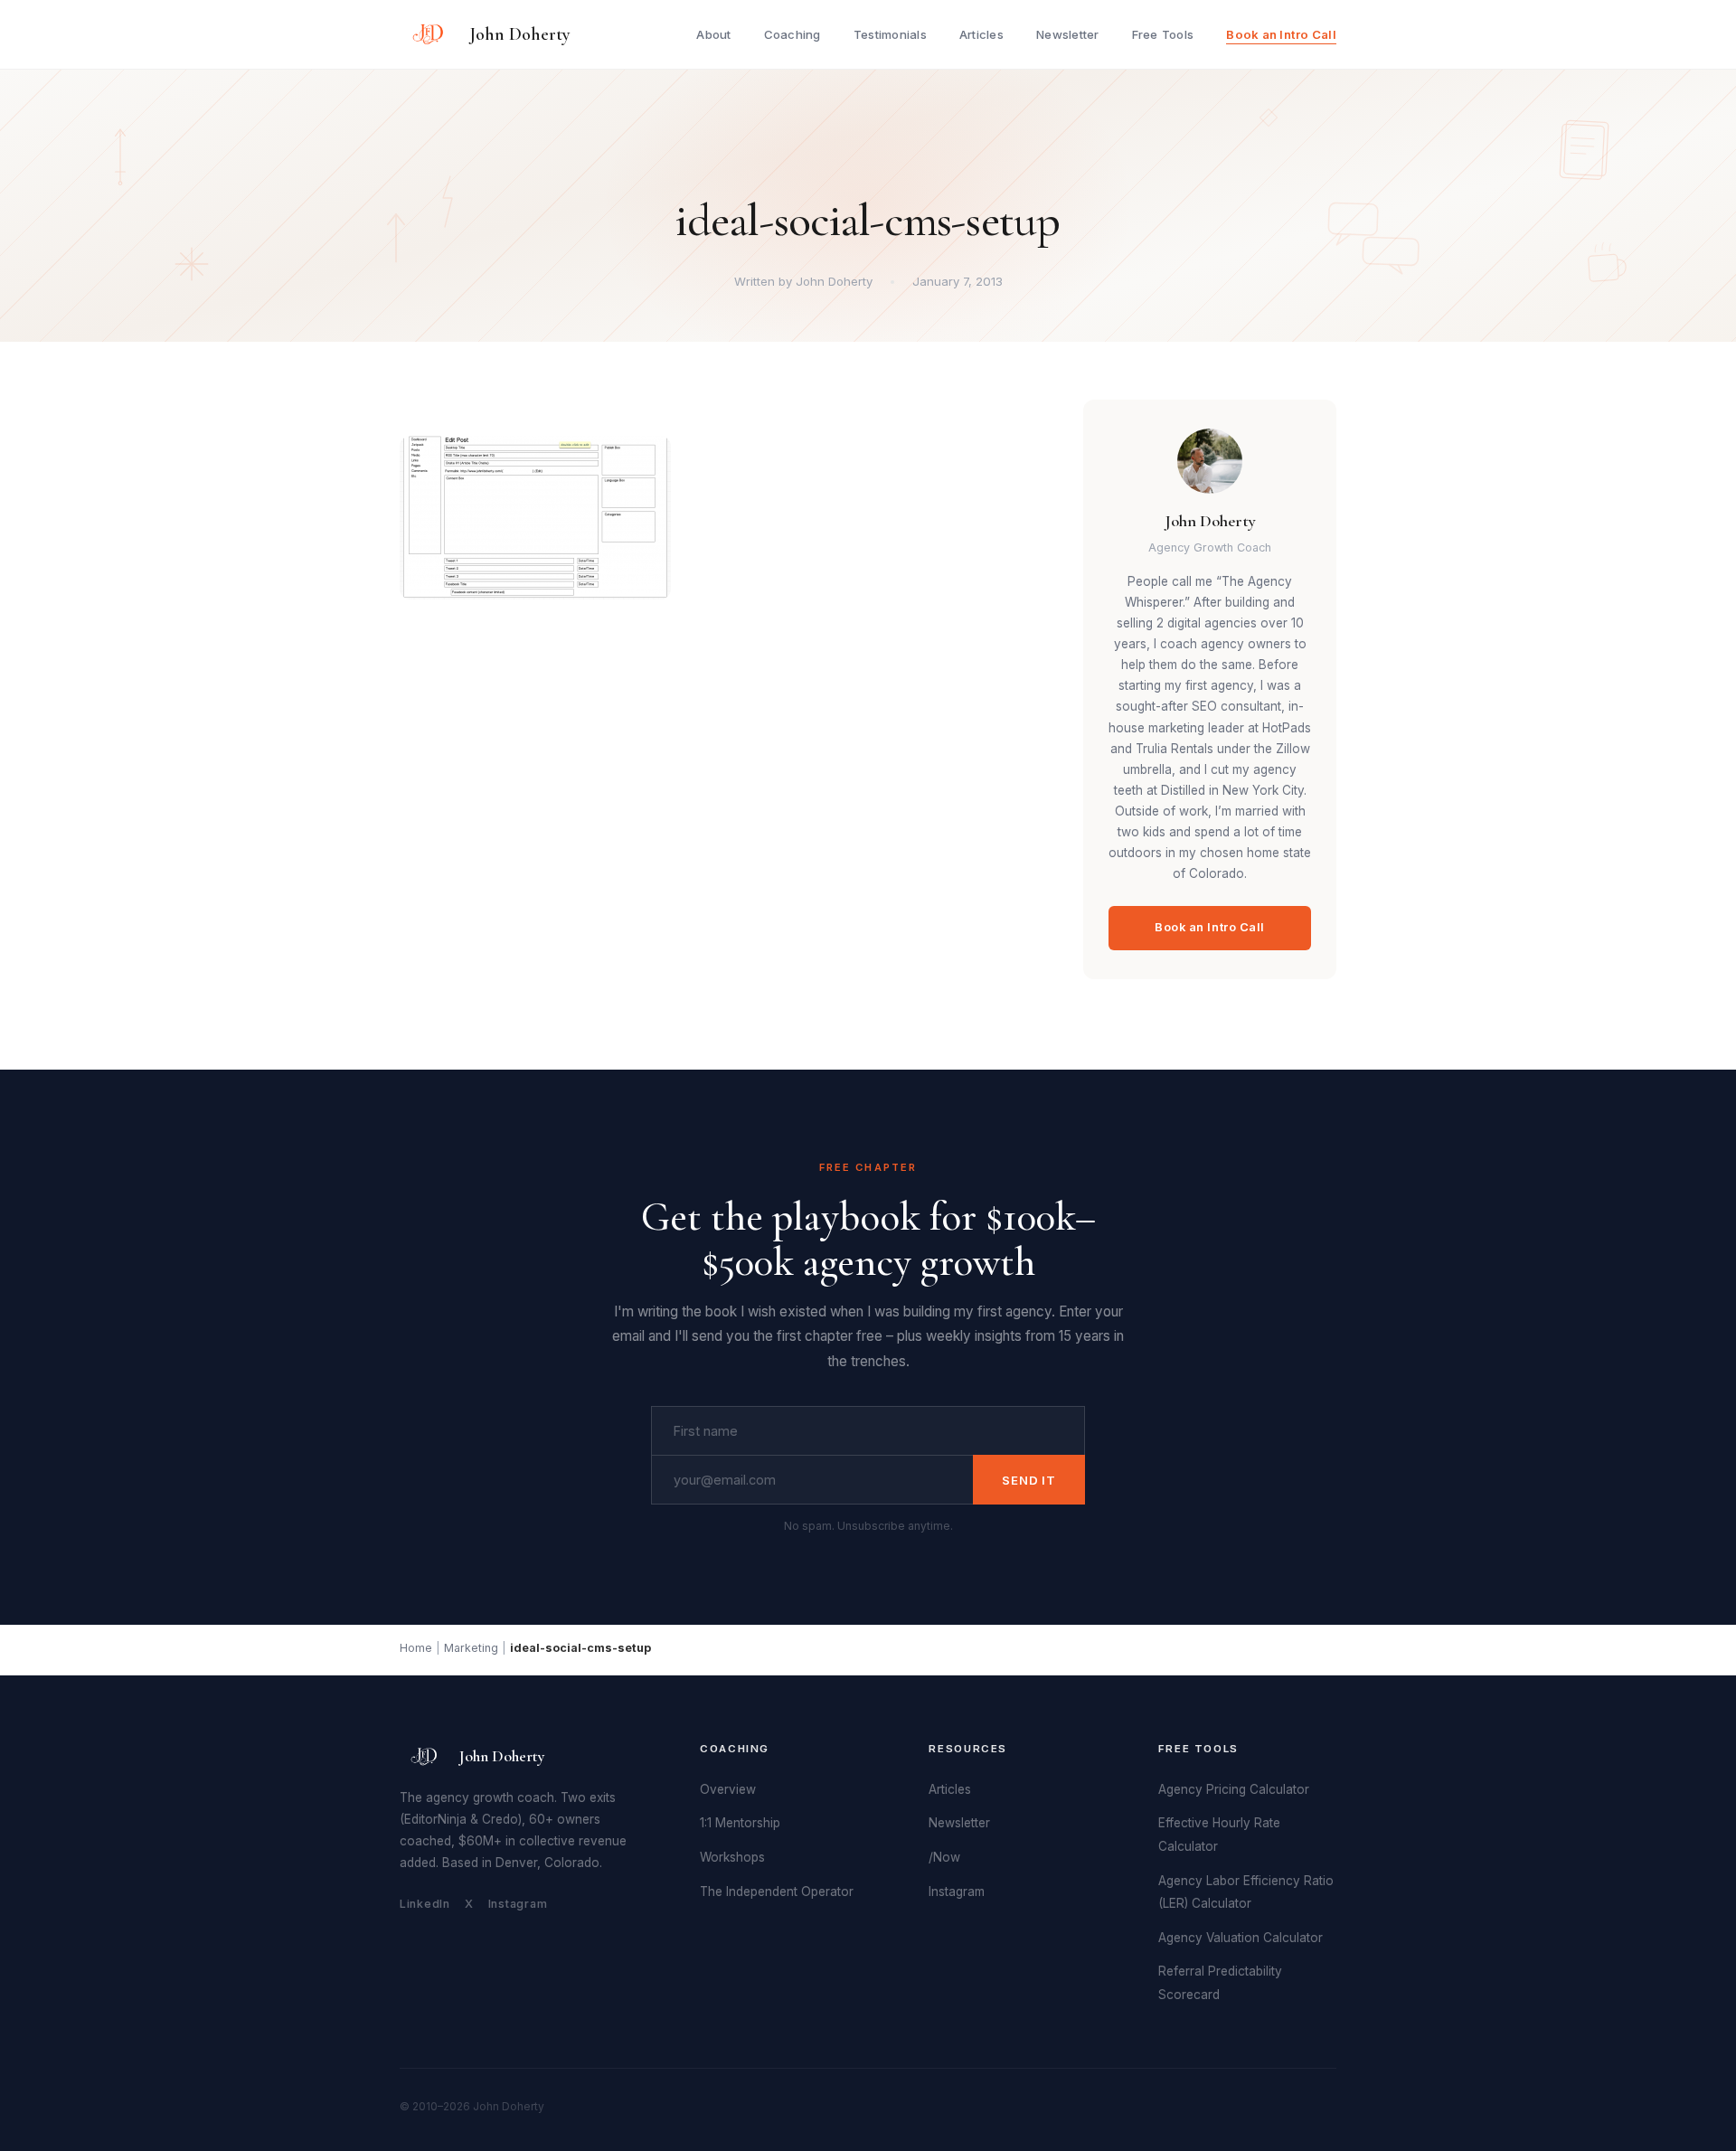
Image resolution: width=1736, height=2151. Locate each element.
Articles (981, 34)
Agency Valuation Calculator (1241, 1938)
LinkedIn (425, 1904)
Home (416, 1648)
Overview (728, 1789)
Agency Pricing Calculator (1234, 1789)
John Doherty (520, 34)
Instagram (518, 1904)
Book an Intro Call (1281, 34)
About (713, 34)
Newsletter (1068, 34)
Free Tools (1163, 34)
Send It (1029, 1480)
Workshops (732, 1857)
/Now (944, 1857)
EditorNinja (435, 1819)
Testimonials (890, 34)
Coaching (793, 34)
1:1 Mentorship (740, 1823)
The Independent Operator (777, 1892)
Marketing (471, 1648)
